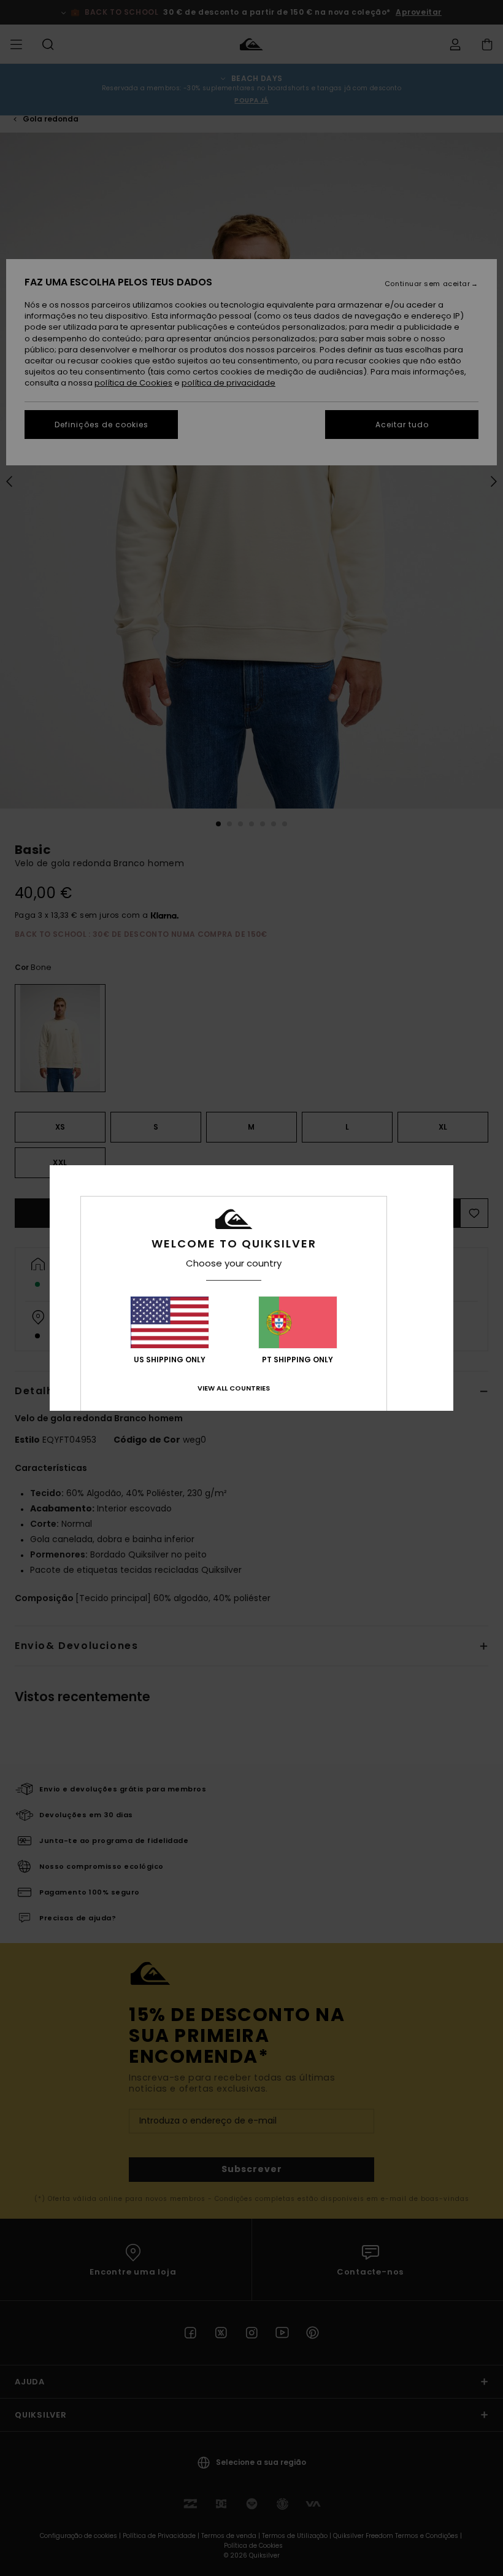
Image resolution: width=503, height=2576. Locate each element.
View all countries (234, 1388)
